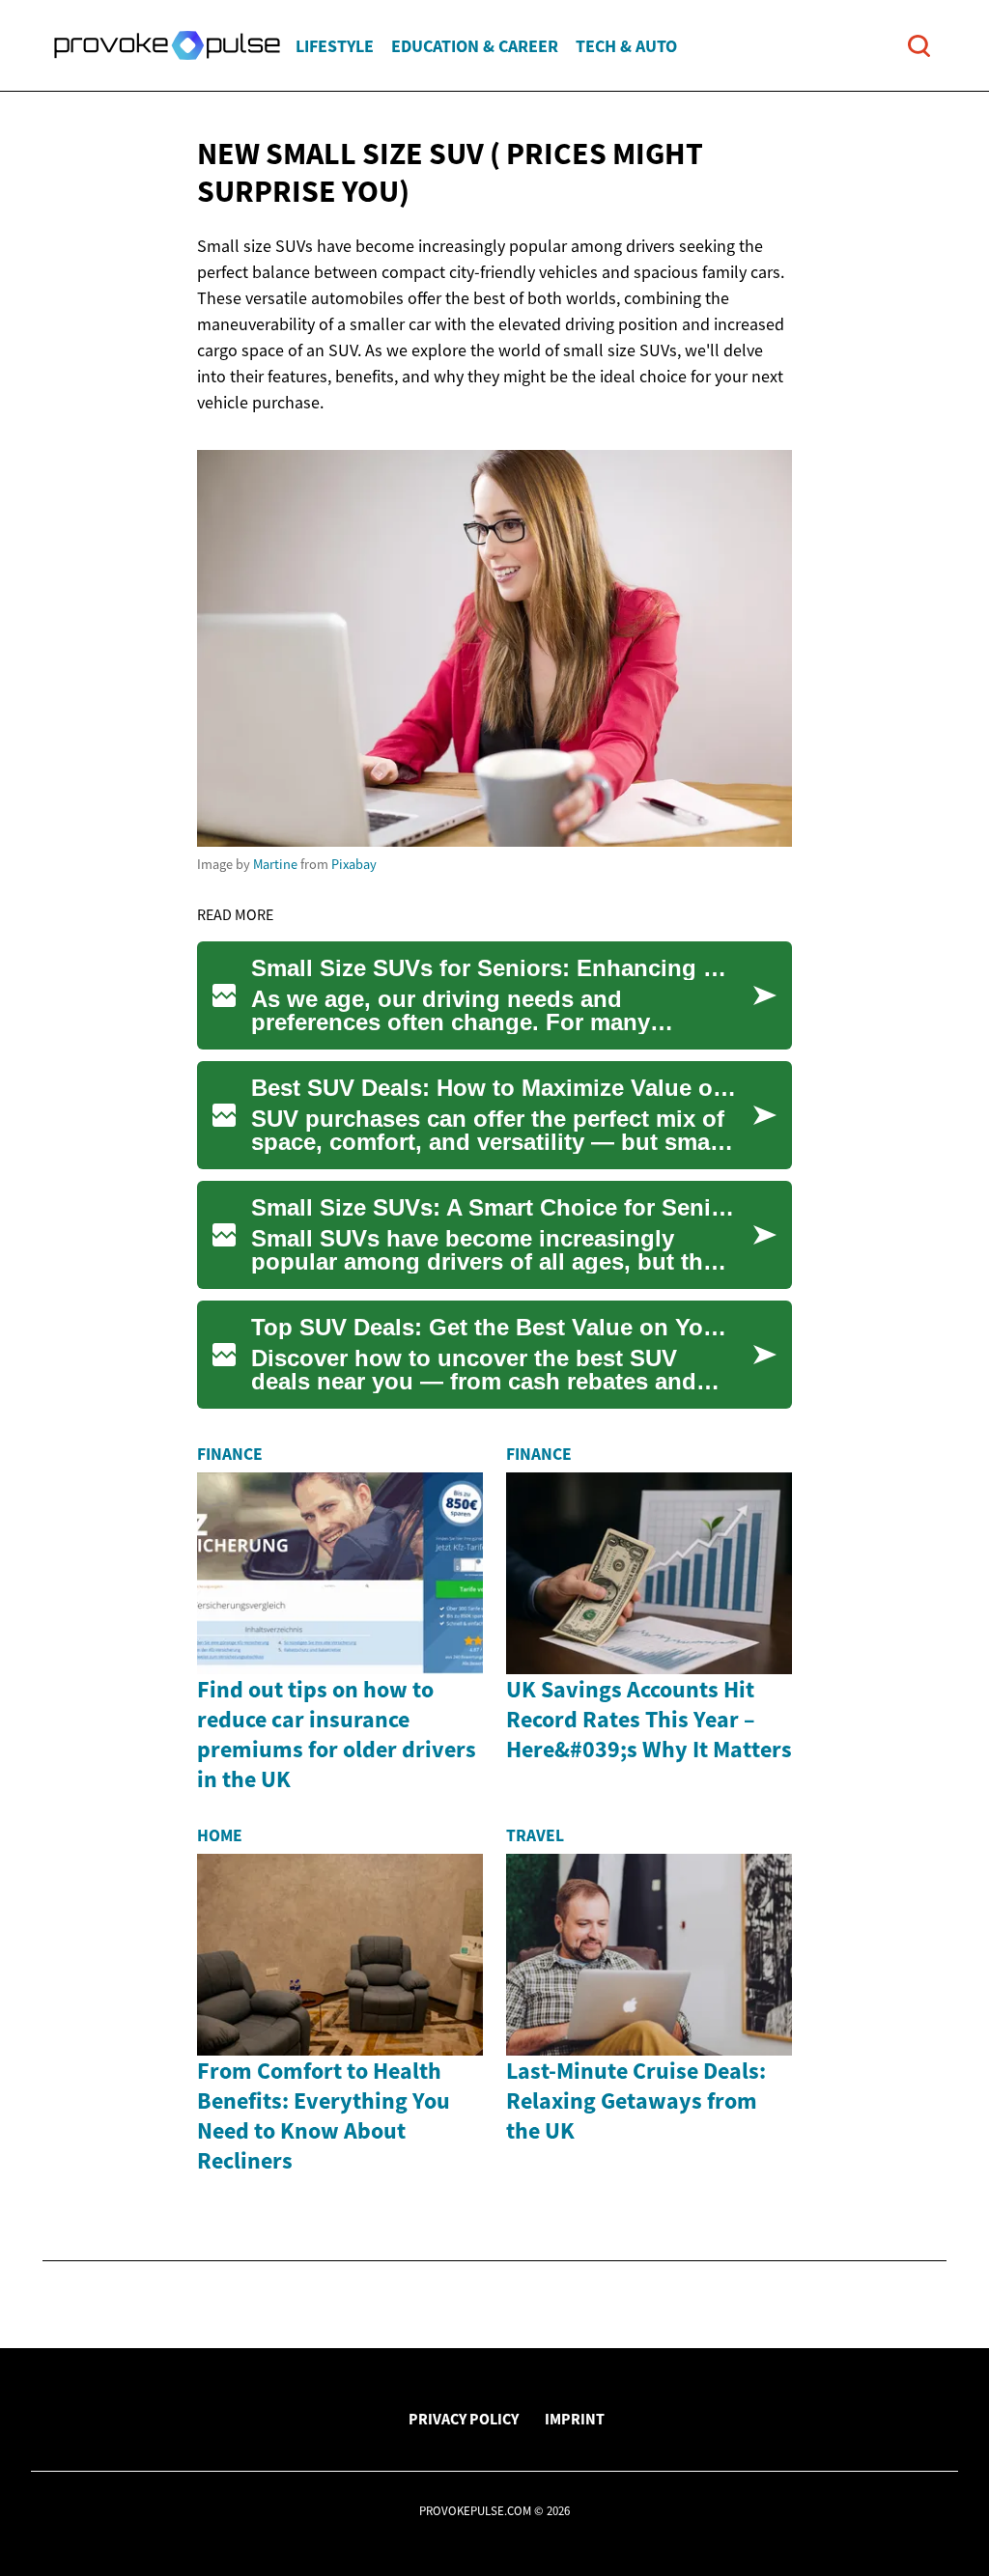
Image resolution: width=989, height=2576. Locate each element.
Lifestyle (335, 46)
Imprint (575, 2419)
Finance (230, 1454)
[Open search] (919, 46)
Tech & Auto (626, 46)
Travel (535, 1835)
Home (220, 1835)
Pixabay (354, 864)
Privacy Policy (464, 2419)
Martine (275, 864)
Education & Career (475, 46)
